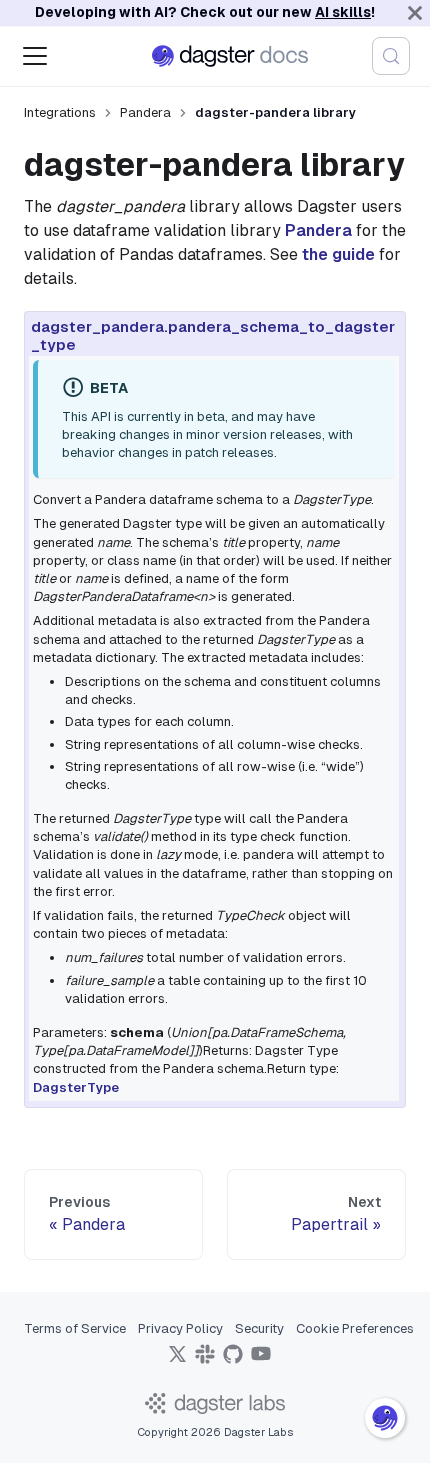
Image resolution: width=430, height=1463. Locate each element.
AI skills (343, 12)
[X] (177, 1360)
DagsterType (76, 1087)
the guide (338, 254)
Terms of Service (75, 1328)
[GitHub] (233, 1360)
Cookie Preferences (355, 1328)
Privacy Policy (180, 1328)
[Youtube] (261, 1360)
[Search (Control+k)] (391, 56)
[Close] (415, 13)
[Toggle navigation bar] (35, 56)
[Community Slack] (205, 1360)
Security (259, 1328)
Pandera (318, 230)
